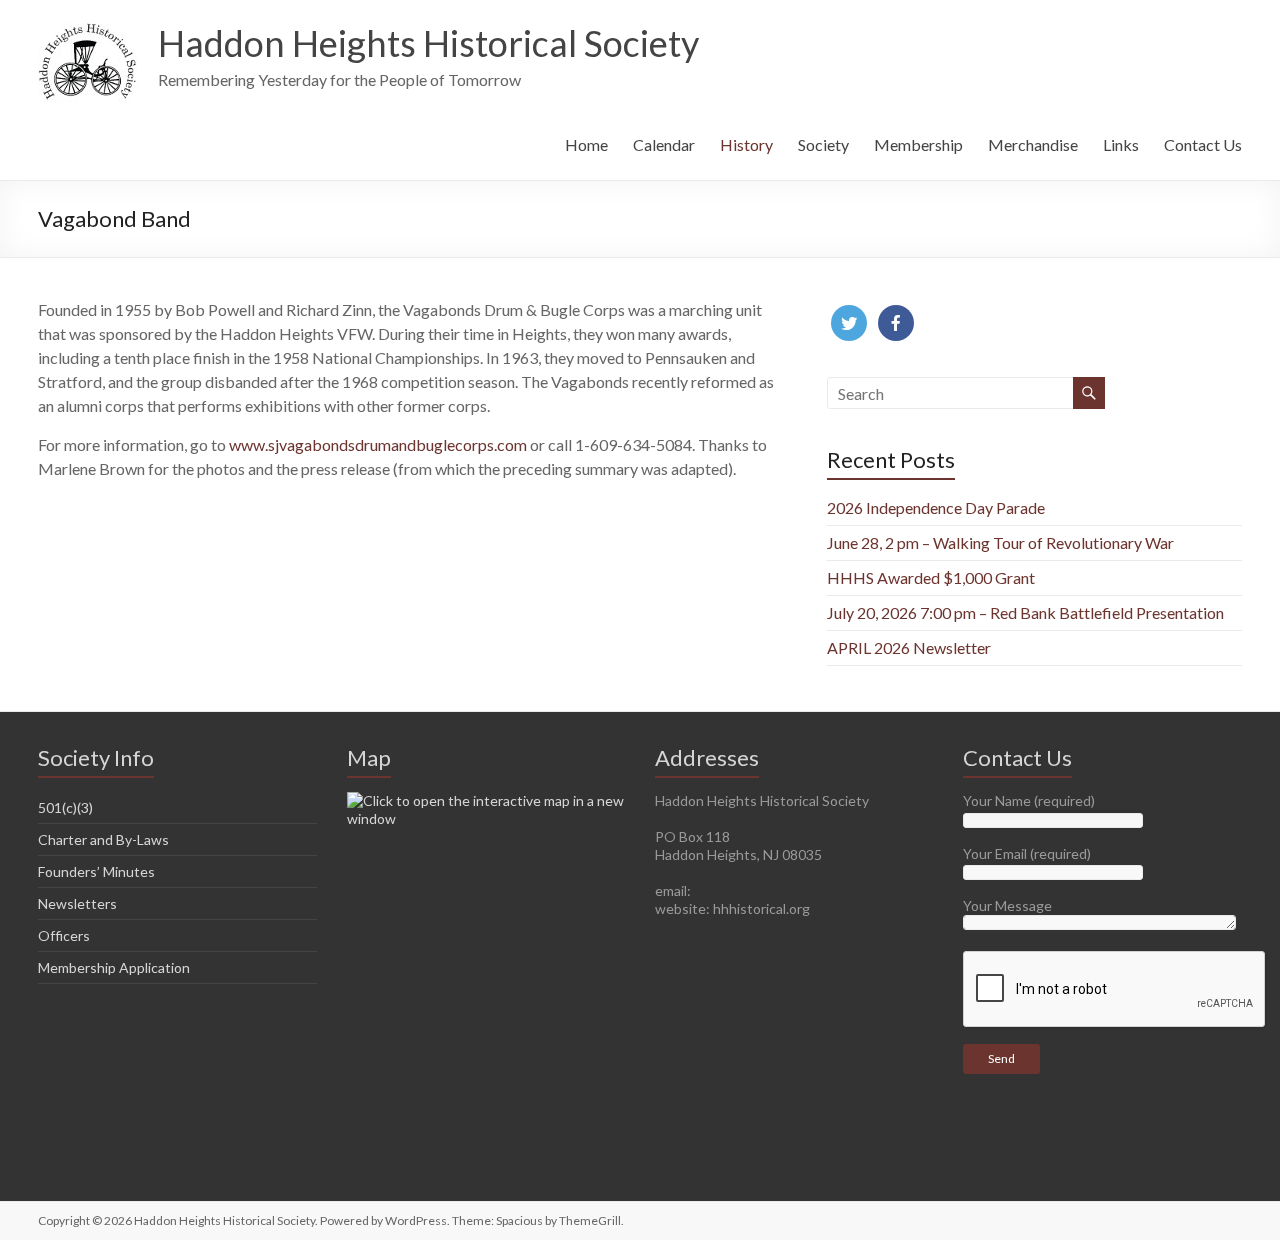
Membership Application (114, 967)
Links (1121, 144)
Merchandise (1033, 144)
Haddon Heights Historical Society (428, 43)
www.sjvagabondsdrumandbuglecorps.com (378, 444)
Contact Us (1203, 144)
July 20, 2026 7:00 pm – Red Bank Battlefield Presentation (1025, 612)
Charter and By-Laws (103, 839)
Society (823, 144)
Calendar (664, 144)
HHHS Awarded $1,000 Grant (931, 577)
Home (586, 144)
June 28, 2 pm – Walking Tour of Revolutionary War (1000, 542)
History (746, 144)
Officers (64, 935)
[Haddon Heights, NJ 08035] (486, 800)
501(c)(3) (65, 807)
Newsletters (77, 903)
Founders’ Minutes (96, 871)
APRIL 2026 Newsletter (909, 647)
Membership (918, 144)
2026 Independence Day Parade (936, 507)
